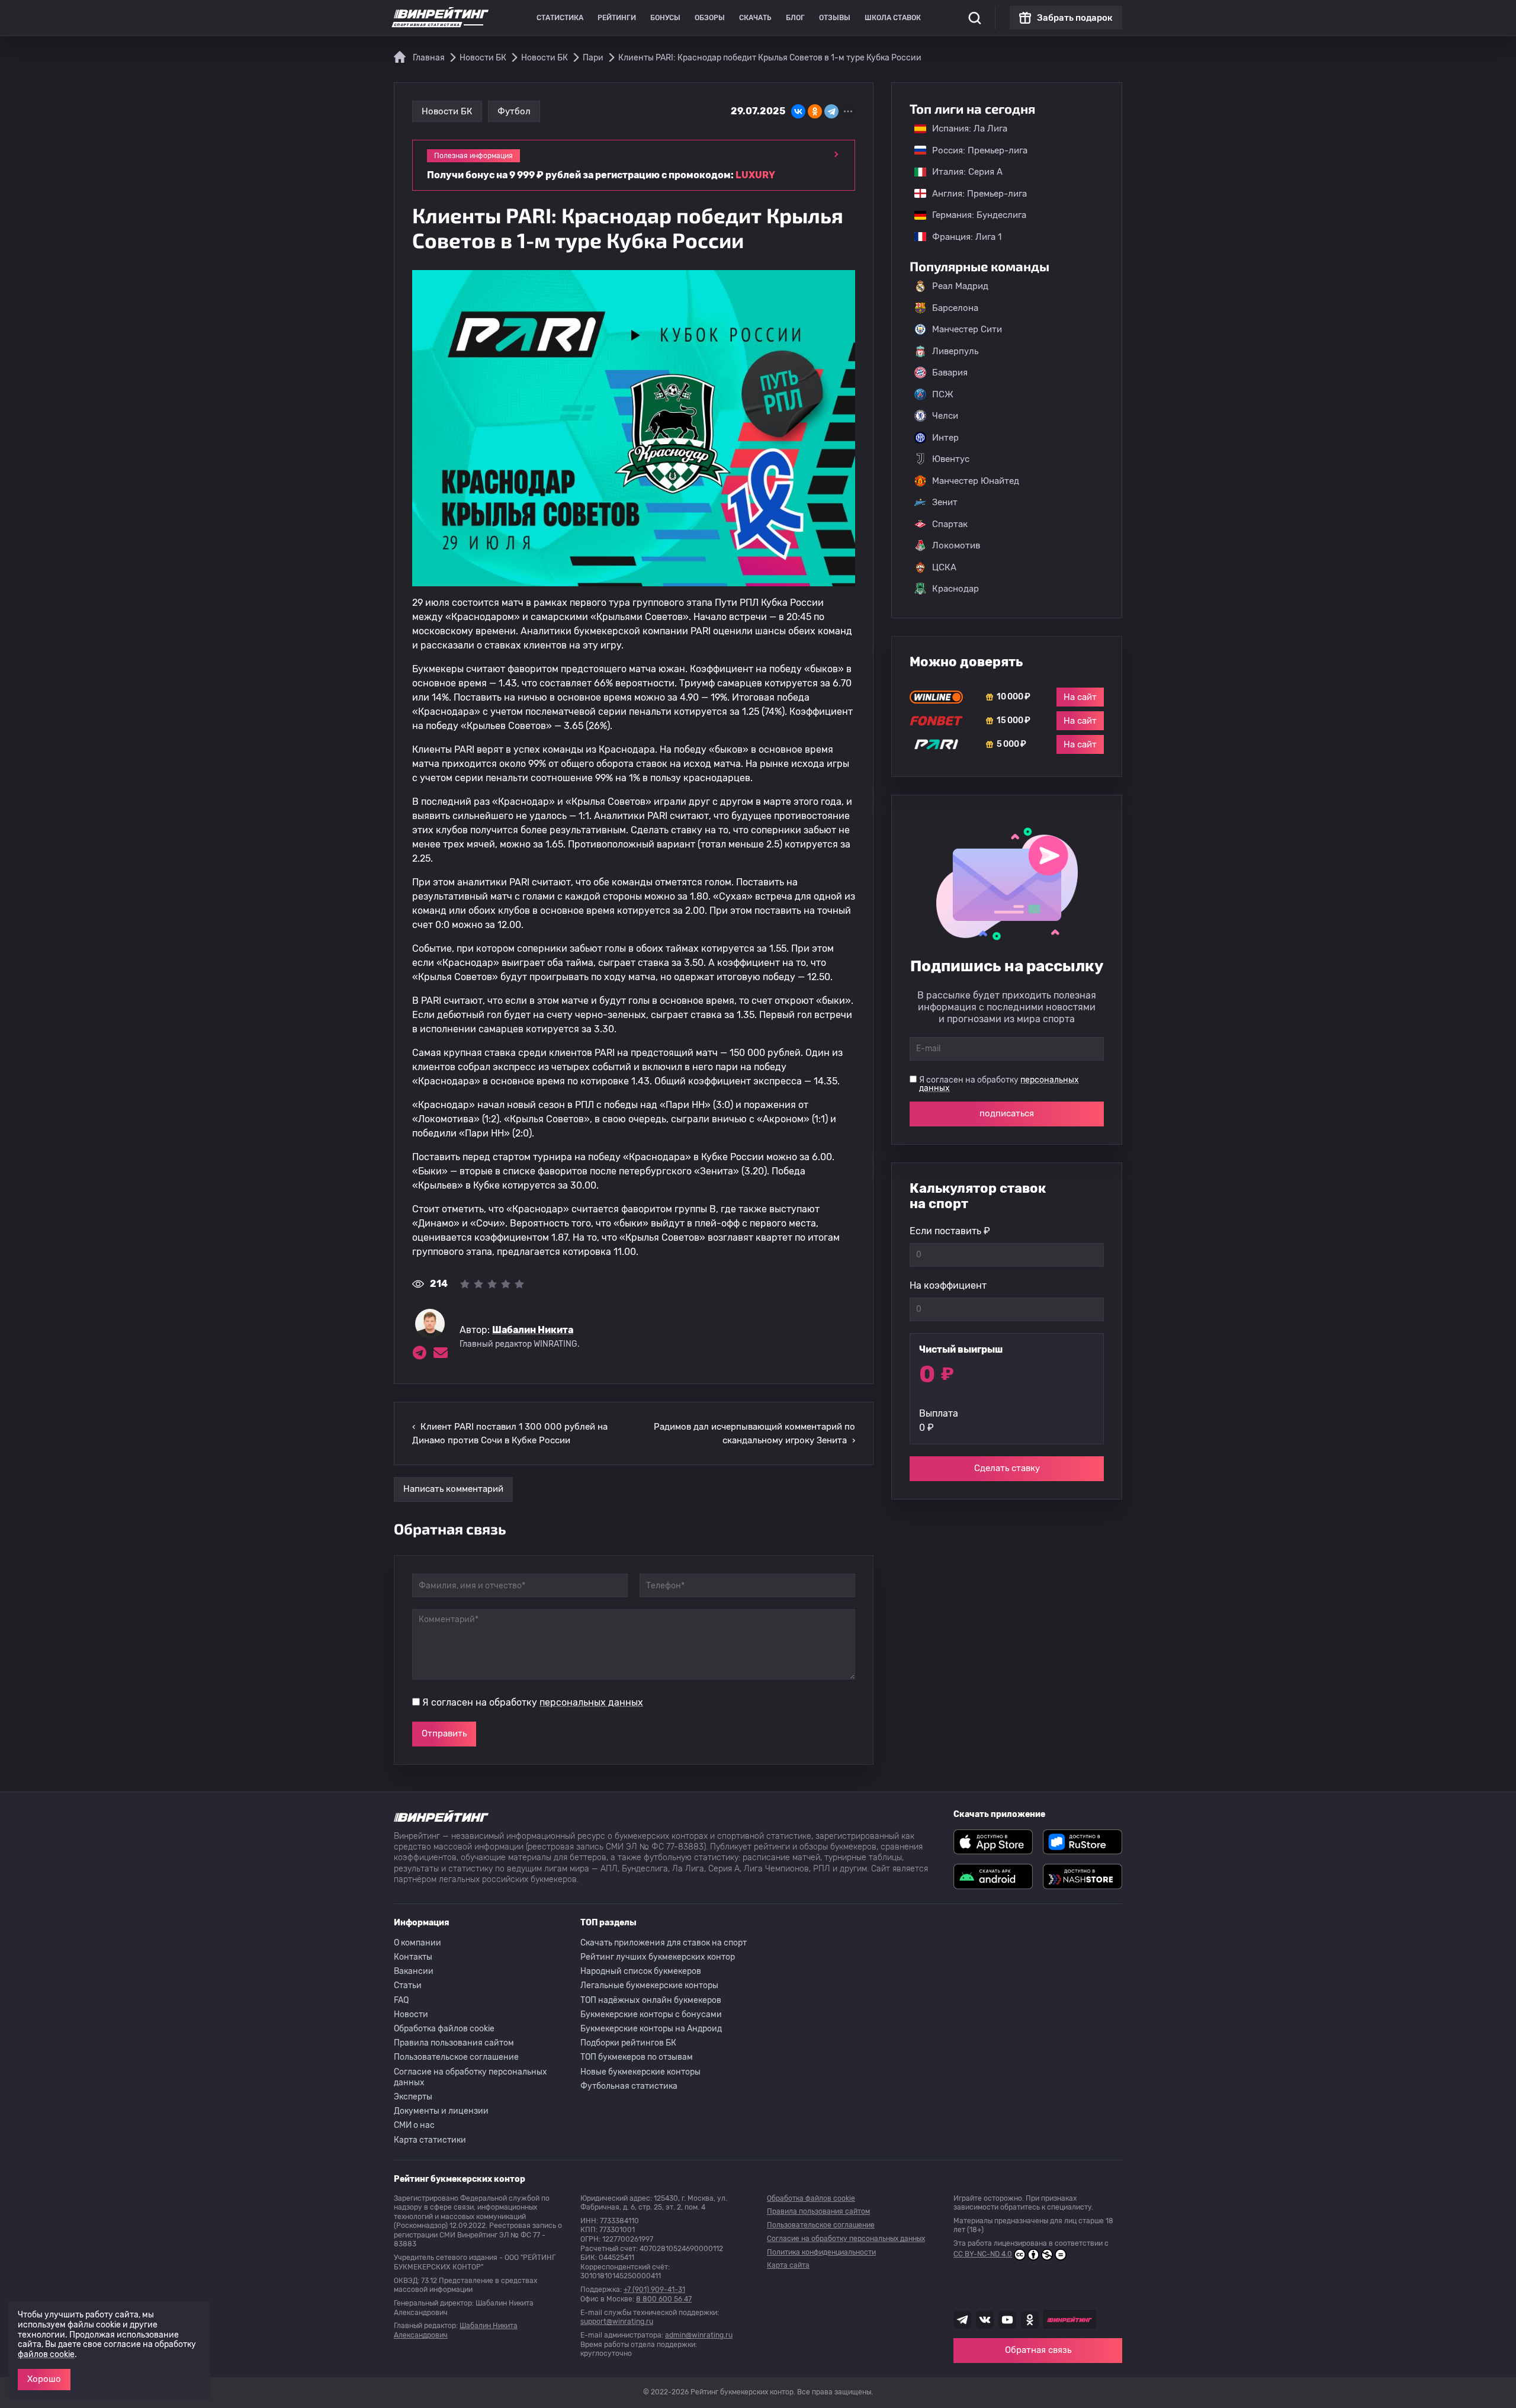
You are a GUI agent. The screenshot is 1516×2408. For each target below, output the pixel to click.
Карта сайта (788, 2265)
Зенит (945, 502)
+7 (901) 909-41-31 (654, 2290)
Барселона (955, 308)
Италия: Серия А (961, 172)
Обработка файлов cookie (444, 2029)
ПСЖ (943, 394)
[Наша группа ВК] (985, 2320)
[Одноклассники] (815, 111)
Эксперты (413, 2097)
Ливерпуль (955, 351)
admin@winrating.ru (699, 2335)
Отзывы (835, 18)
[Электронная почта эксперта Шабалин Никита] (441, 1353)
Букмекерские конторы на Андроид (651, 2029)
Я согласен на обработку (533, 1702)
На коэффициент (948, 1285)
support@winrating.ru (617, 2322)
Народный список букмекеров (641, 1971)
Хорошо (44, 2379)
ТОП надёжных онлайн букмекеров (651, 2000)
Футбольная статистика (629, 2086)
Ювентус (951, 459)
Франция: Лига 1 (961, 237)
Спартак (950, 524)
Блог (795, 18)
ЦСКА (944, 567)
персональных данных (591, 1702)
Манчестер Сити (967, 329)
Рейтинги (617, 18)
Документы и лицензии (441, 2111)
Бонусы (665, 18)
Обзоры (710, 18)
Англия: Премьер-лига (974, 194)
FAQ (401, 2000)
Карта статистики (430, 2140)
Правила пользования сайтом (454, 2043)
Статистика (560, 18)
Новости (411, 2014)
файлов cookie (46, 2354)
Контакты (413, 1957)
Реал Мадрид (960, 286)
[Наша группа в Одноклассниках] (1030, 2320)
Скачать (755, 18)
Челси (945, 416)
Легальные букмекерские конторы (649, 1985)
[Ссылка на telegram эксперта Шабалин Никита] (419, 1353)
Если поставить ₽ (950, 1231)
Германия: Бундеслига (973, 215)
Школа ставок (893, 18)
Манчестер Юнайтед (976, 481)
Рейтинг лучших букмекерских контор (658, 1957)
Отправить (444, 1733)
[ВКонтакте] (798, 111)
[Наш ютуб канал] (1007, 2320)
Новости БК (447, 111)
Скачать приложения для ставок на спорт (664, 1943)
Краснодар (955, 589)
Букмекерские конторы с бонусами (651, 2014)
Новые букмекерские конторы (640, 2072)
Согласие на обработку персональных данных (470, 2077)
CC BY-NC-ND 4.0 (983, 2254)
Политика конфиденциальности (821, 2252)
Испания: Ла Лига (970, 129)
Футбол (514, 111)
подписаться (1007, 1113)
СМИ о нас (414, 2125)
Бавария (950, 373)
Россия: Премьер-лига (974, 150)
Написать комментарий (453, 1489)
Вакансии (414, 1971)
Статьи (408, 1985)
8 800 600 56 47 (664, 2299)
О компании (417, 1943)
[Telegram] (831, 111)
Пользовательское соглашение (456, 2057)
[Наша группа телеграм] (962, 2320)
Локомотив (956, 545)
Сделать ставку (1007, 1468)
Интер (945, 438)
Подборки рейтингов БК (628, 2043)
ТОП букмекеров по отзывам (637, 2057)
